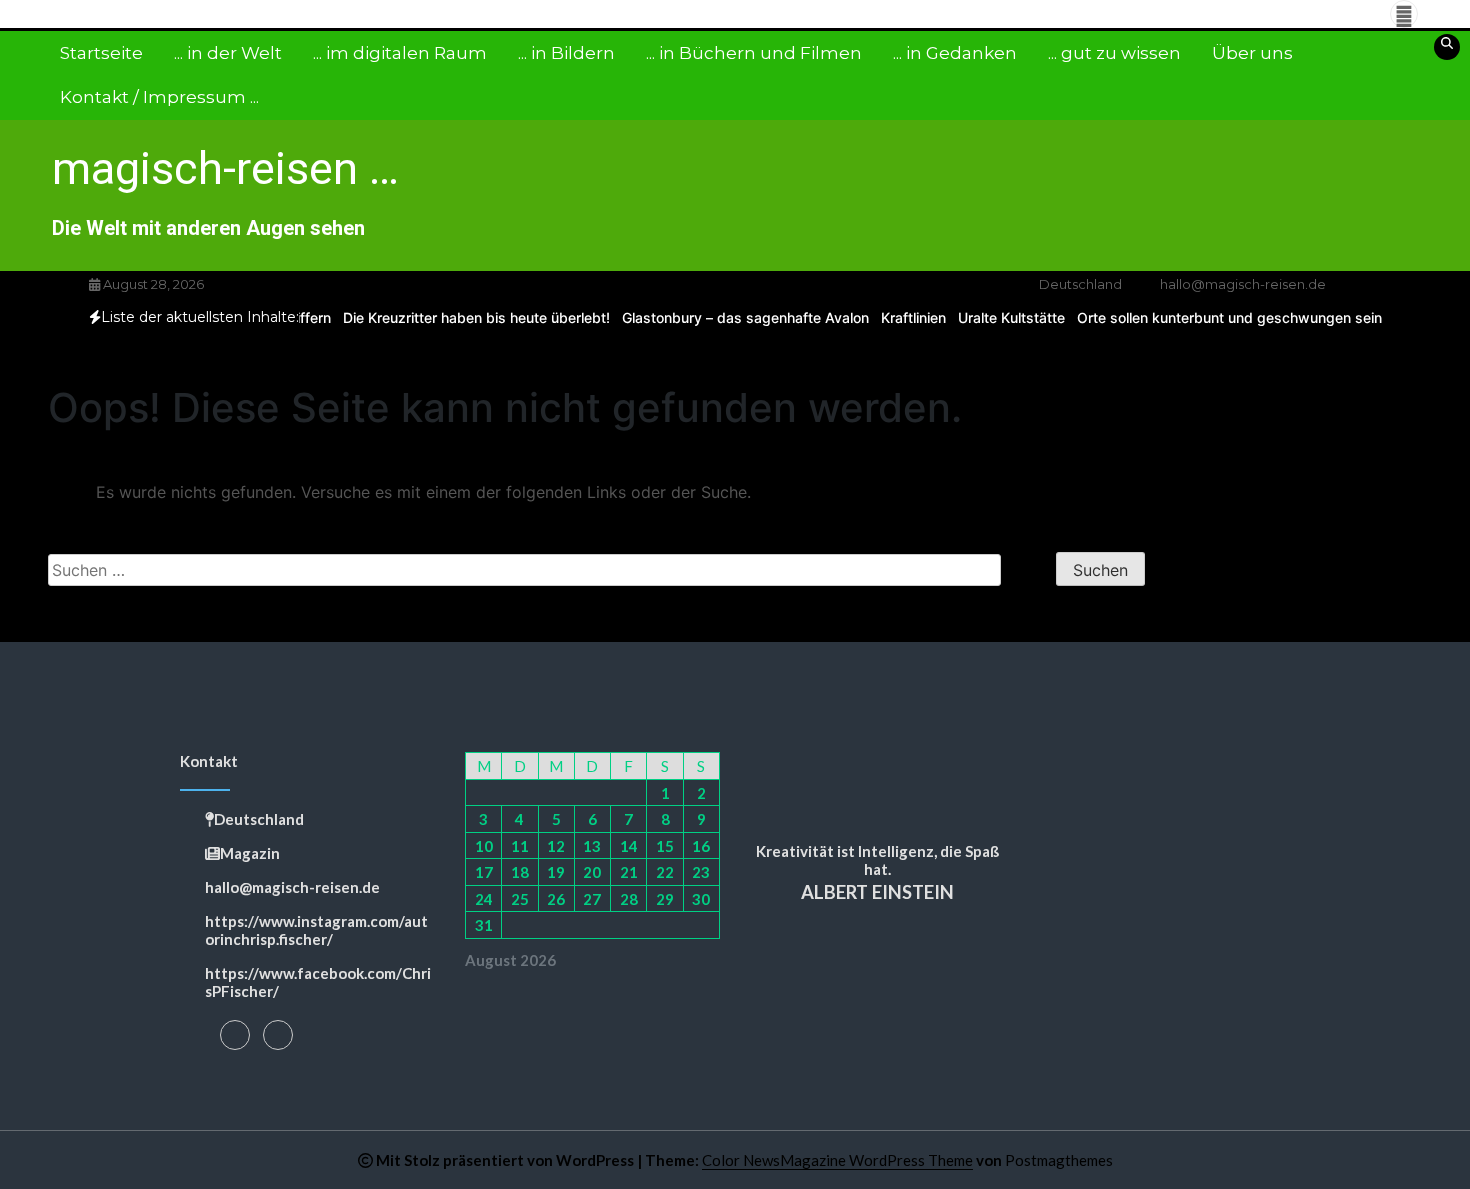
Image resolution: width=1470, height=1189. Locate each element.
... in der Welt (228, 53)
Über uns (1252, 53)
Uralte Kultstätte (1003, 317)
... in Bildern (566, 53)
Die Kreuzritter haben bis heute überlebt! (468, 317)
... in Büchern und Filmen (754, 53)
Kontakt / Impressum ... (159, 97)
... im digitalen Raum (400, 53)
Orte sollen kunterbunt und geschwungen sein (1221, 317)
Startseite (101, 53)
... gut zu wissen (1114, 53)
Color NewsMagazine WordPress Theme (837, 1160)
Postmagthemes (1059, 1160)
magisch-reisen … (225, 168)
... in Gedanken (955, 53)
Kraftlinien (905, 317)
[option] (468, 317)
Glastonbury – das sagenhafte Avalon (737, 317)
